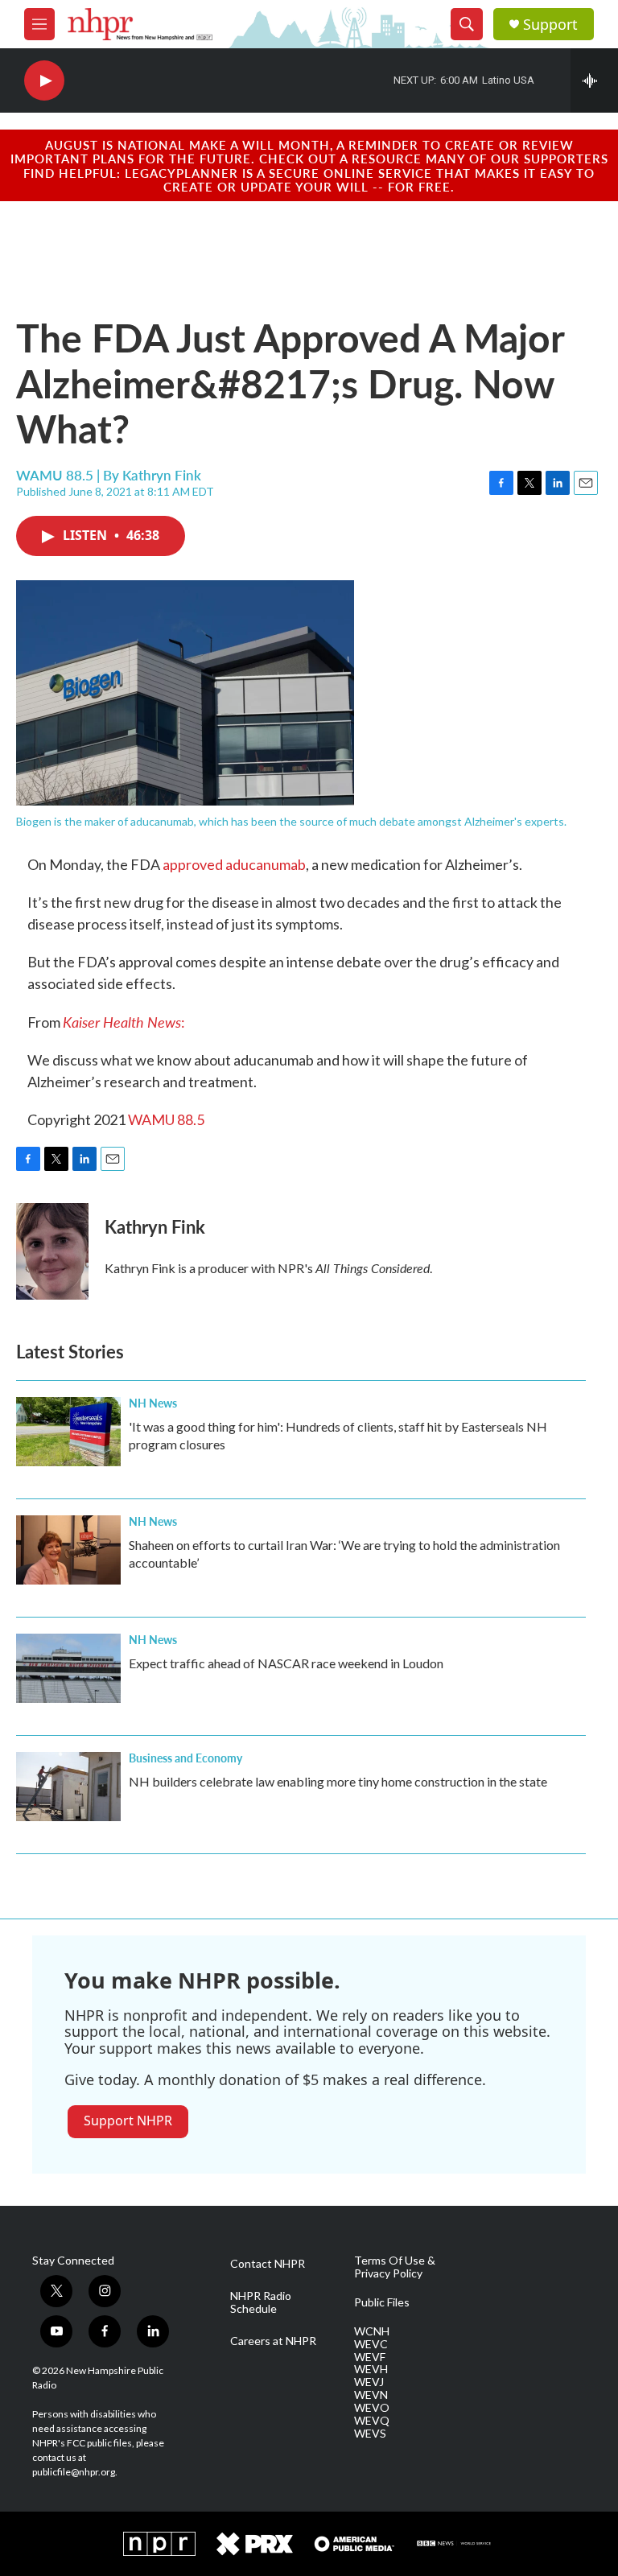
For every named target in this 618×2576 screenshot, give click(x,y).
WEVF (370, 2357)
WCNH (372, 2331)
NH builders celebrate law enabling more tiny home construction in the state (338, 1781)
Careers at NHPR (273, 2341)
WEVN (371, 2395)
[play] (44, 81)
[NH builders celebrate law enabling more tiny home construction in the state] (68, 1787)
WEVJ (369, 2382)
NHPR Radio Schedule (261, 2302)
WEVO (372, 2408)
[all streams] (594, 80)
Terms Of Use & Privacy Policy (395, 2267)
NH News (153, 1403)
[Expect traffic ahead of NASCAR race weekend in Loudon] (68, 1668)
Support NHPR (128, 2121)
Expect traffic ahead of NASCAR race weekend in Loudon (286, 1663)
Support (550, 25)
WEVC (371, 2344)
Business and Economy (185, 1758)
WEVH (371, 2369)
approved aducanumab (234, 864)
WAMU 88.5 (166, 1119)
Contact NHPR (268, 2264)
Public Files (382, 2302)
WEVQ (372, 2421)
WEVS (370, 2434)
